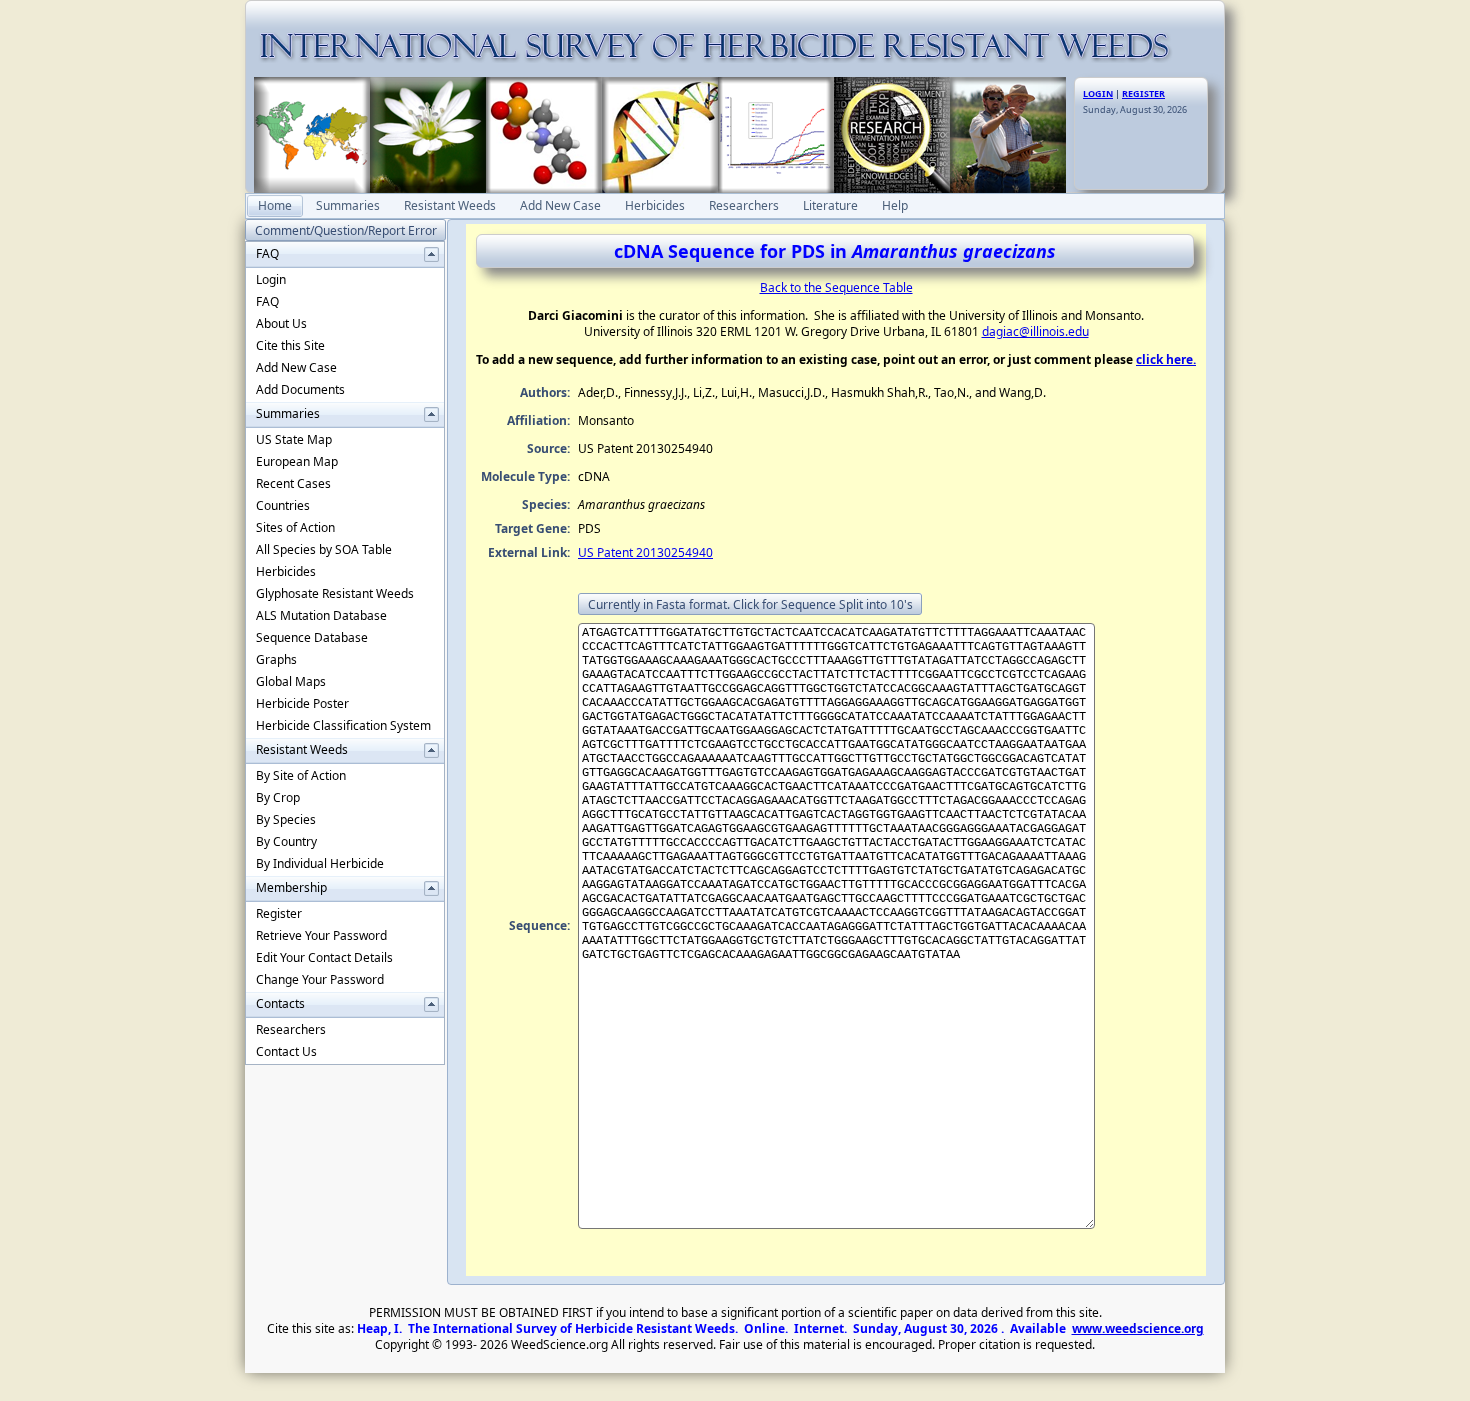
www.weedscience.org (1138, 1328)
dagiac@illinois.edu (1035, 331)
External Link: (529, 552)
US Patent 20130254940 (645, 553)
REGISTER (1143, 93)
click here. (1166, 359)
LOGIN (1098, 93)
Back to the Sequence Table (836, 287)
